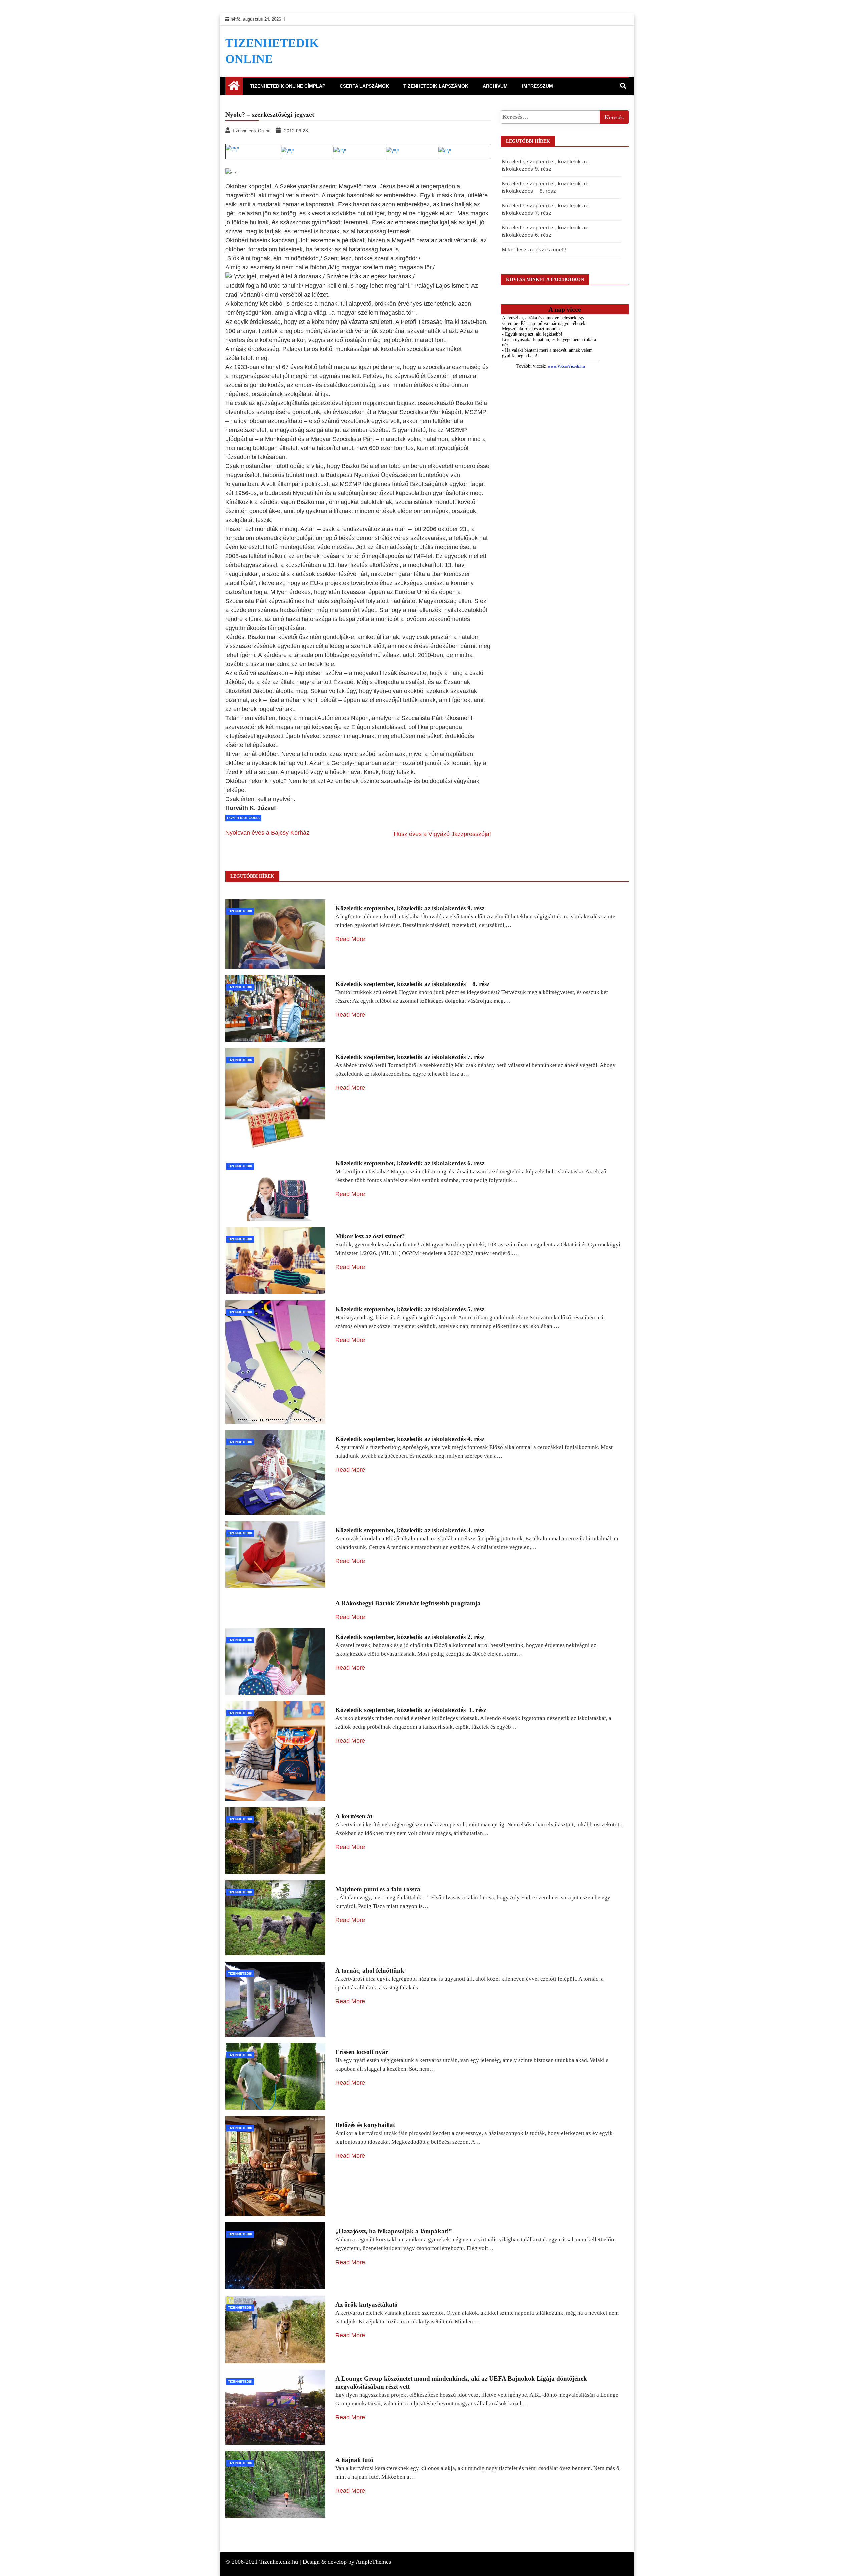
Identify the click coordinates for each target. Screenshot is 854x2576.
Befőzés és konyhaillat (365, 2125)
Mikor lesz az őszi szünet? (534, 250)
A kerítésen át (354, 1816)
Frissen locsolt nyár (362, 2052)
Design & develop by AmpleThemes (347, 2562)
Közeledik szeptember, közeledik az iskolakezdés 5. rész (410, 1309)
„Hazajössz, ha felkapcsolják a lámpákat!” (394, 2231)
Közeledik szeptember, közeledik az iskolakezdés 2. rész (410, 1637)
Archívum (495, 86)
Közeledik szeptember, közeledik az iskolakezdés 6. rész (410, 1163)
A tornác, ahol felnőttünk (370, 1971)
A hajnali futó (354, 2460)
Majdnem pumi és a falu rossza (378, 1889)
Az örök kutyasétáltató (366, 2304)
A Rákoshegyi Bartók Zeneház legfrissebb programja (408, 1603)
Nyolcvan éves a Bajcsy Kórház (267, 833)
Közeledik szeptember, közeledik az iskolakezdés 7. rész (410, 1057)
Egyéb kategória (243, 818)
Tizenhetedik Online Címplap (288, 86)
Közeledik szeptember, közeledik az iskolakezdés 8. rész (412, 984)
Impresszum (538, 86)
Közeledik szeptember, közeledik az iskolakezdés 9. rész (410, 908)
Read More (350, 939)
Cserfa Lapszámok (364, 86)
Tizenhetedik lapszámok (436, 86)
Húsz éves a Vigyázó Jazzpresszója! (442, 834)
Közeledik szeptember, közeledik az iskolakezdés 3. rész (410, 1530)
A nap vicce (565, 309)
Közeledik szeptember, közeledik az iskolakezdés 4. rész (410, 1439)
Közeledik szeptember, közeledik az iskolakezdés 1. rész (411, 1710)
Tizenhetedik (240, 911)
